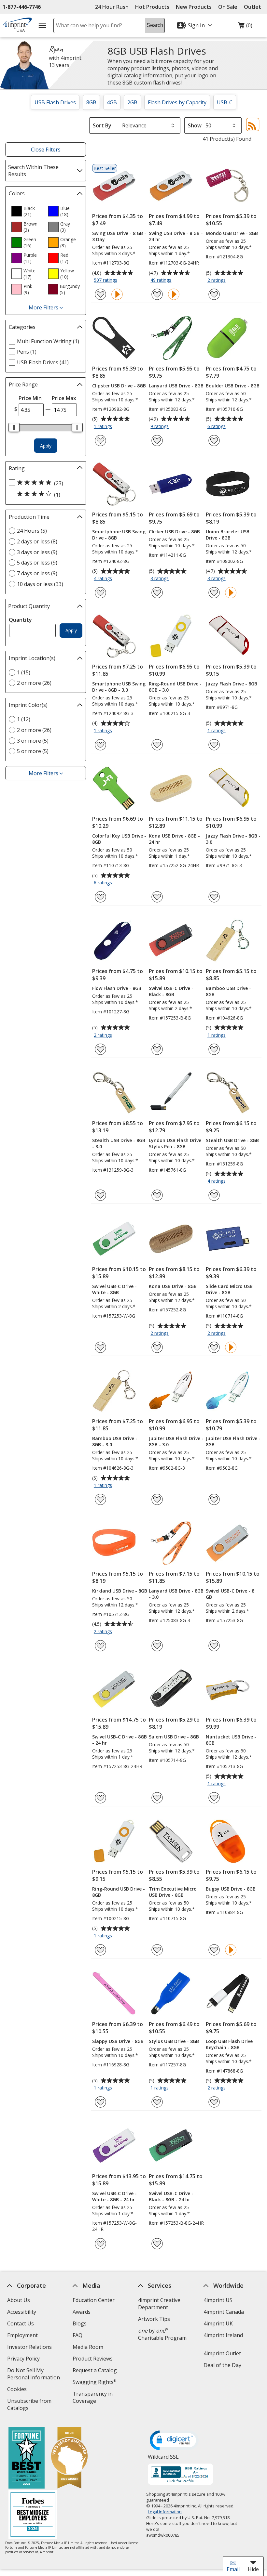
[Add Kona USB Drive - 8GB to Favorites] (157, 1347)
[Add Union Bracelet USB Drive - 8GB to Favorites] (214, 593)
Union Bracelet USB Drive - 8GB (228, 535)
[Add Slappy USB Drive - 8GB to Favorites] (100, 2102)
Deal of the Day (222, 2365)
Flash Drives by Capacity (177, 102)
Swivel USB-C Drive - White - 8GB (114, 1289)
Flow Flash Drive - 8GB (117, 988)
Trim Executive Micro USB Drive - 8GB (173, 1892)
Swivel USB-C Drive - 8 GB (230, 1594)
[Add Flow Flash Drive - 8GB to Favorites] (100, 1049)
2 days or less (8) (37, 541)
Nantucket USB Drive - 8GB (231, 1740)
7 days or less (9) (37, 573)
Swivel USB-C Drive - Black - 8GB (171, 991)
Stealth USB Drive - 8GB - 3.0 (119, 1143)
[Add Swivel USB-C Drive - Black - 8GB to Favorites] (157, 1049)
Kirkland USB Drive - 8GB (120, 1591)
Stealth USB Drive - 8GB (232, 1140)
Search (155, 25)
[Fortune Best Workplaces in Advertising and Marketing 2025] (27, 2459)
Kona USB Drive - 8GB (173, 1286)
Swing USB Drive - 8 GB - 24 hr (176, 236)
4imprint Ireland (223, 2335)
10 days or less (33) (40, 584)
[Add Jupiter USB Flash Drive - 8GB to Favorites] (214, 1499)
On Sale (228, 7)
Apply (46, 446)
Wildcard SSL (163, 2459)
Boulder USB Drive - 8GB (233, 386)
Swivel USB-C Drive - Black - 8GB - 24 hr (171, 2196)
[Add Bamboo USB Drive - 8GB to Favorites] (214, 1049)
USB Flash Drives (55, 102)
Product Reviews (93, 2359)
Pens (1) (27, 352)
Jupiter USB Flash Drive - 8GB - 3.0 (176, 1441)
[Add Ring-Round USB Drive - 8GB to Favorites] (100, 1950)
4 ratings (104, 579)
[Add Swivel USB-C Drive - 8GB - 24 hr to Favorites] (100, 1798)
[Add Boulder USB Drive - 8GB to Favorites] (214, 441)
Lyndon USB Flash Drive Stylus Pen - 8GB (175, 1143)
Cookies (18, 2390)
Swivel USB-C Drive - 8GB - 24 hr (119, 1740)
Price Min (30, 398)
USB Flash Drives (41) (43, 362)
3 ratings (160, 579)
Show (195, 125)
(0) (245, 27)
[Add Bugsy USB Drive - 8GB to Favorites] (214, 1950)
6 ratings (217, 427)
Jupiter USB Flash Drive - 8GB (233, 1441)
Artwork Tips (154, 2319)
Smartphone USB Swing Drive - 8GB (119, 535)
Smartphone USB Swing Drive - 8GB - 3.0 (119, 687)
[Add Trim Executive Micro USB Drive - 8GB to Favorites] (157, 1950)
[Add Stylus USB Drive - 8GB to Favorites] (157, 2102)
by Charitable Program (162, 2334)
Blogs (80, 2323)
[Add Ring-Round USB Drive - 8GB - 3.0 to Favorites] (157, 745)
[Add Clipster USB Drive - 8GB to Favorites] (100, 441)
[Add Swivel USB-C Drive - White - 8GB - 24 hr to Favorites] (100, 2244)
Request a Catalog (95, 2370)
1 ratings (104, 427)
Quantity (20, 620)
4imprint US (218, 2300)
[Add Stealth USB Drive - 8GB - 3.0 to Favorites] (100, 1195)
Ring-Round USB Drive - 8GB (119, 1892)
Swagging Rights (94, 2382)
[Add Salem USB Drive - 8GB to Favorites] (157, 1798)
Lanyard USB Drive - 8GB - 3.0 (176, 1594)
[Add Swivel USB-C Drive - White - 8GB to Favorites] (100, 1347)
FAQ (77, 2335)
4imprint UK (218, 2323)
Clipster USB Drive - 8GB (119, 386)
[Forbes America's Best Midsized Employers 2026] (33, 2515)
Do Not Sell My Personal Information (36, 2375)
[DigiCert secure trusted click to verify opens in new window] (174, 2441)
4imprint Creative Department (159, 2304)
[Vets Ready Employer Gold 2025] (69, 2459)
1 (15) (24, 672)
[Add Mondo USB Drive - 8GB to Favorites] (214, 294)
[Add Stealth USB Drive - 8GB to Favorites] (214, 1195)
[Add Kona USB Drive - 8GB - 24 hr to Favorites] (157, 897)
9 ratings (160, 427)
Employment (22, 2335)
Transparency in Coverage (94, 2398)
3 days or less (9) (37, 552)
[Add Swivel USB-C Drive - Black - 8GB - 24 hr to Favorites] (157, 2244)
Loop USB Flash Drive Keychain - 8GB (229, 2044)
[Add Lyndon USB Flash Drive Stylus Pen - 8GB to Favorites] (157, 1195)
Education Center (94, 2300)
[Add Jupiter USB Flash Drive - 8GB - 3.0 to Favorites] (157, 1499)
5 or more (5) (33, 751)
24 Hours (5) (32, 531)
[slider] (14, 427)
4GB (112, 102)
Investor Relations (30, 2348)
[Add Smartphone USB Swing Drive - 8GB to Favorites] (100, 593)
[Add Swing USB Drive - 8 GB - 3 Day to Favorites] (100, 294)
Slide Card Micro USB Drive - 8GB (229, 1289)
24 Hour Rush (112, 7)
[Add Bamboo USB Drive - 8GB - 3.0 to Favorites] (100, 1499)
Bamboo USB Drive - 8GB (228, 991)
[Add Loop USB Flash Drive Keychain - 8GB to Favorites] (214, 2102)
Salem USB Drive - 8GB (174, 1737)
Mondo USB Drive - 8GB (232, 233)
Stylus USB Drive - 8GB (174, 2041)
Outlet (254, 7)
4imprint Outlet (222, 2353)
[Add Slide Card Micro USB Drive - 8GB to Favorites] (214, 1347)
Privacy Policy (24, 2359)
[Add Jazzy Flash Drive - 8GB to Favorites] (214, 745)
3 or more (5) (33, 741)
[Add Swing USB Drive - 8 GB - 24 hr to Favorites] (157, 294)
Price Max (64, 398)
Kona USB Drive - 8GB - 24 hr (174, 839)
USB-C (225, 102)
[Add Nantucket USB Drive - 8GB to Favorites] (214, 1798)
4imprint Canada (224, 2312)
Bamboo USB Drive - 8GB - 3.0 (115, 1441)
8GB (91, 102)
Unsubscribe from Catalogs (29, 2405)
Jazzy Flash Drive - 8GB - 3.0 (233, 839)
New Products (194, 7)
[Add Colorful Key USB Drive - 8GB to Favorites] (100, 897)
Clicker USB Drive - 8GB (174, 532)
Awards (82, 2312)
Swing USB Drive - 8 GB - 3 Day (119, 236)
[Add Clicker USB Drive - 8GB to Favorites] (157, 593)
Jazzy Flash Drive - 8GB (232, 684)
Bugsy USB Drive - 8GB (231, 1889)
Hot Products (152, 7)
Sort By (102, 125)
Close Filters (46, 150)
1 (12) (24, 719)
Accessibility (22, 2312)
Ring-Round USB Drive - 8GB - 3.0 (175, 687)
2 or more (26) (34, 683)
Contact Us (21, 2323)
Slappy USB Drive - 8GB (118, 2041)
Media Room (88, 2347)
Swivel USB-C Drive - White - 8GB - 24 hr (114, 2196)
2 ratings (217, 280)
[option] (27, 211)
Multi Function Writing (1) (48, 341)
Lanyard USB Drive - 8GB (176, 386)
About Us (19, 2300)
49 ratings (162, 280)
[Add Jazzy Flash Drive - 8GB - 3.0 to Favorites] (214, 897)
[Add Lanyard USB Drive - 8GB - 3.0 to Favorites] (157, 1646)
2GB (132, 102)
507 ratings (106, 280)
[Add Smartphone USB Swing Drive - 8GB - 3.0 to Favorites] (100, 745)
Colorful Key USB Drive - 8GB (119, 839)
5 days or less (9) (37, 563)
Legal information (165, 2512)
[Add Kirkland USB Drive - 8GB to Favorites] (100, 1646)
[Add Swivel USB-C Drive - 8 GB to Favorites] (214, 1646)
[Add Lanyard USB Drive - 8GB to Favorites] (157, 441)
